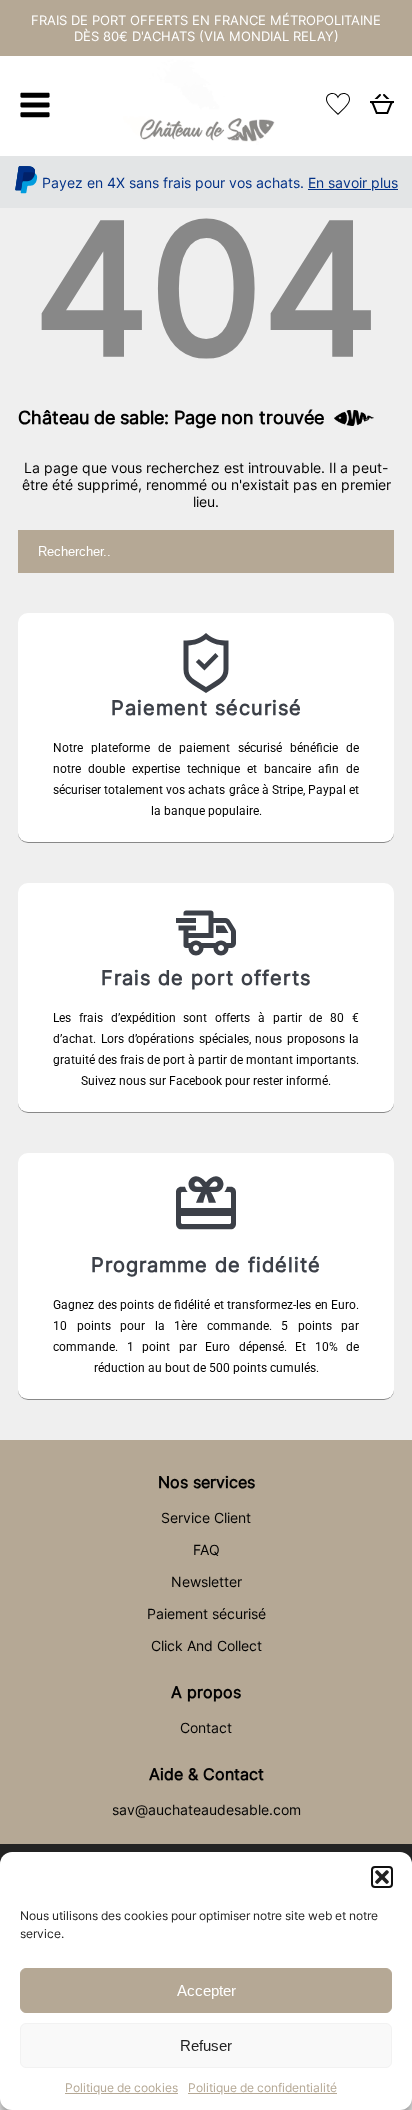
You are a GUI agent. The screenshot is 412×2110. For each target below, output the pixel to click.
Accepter (206, 1990)
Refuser (206, 2045)
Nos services (206, 1482)
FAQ (206, 1549)
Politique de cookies (121, 2087)
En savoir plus (353, 182)
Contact (206, 1727)
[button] (382, 1877)
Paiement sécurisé (206, 1613)
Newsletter (206, 1581)
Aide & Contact (206, 1774)
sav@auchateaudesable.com (206, 1809)
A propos (206, 1692)
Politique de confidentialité (262, 2087)
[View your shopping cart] (382, 109)
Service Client (206, 1517)
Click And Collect (206, 1645)
